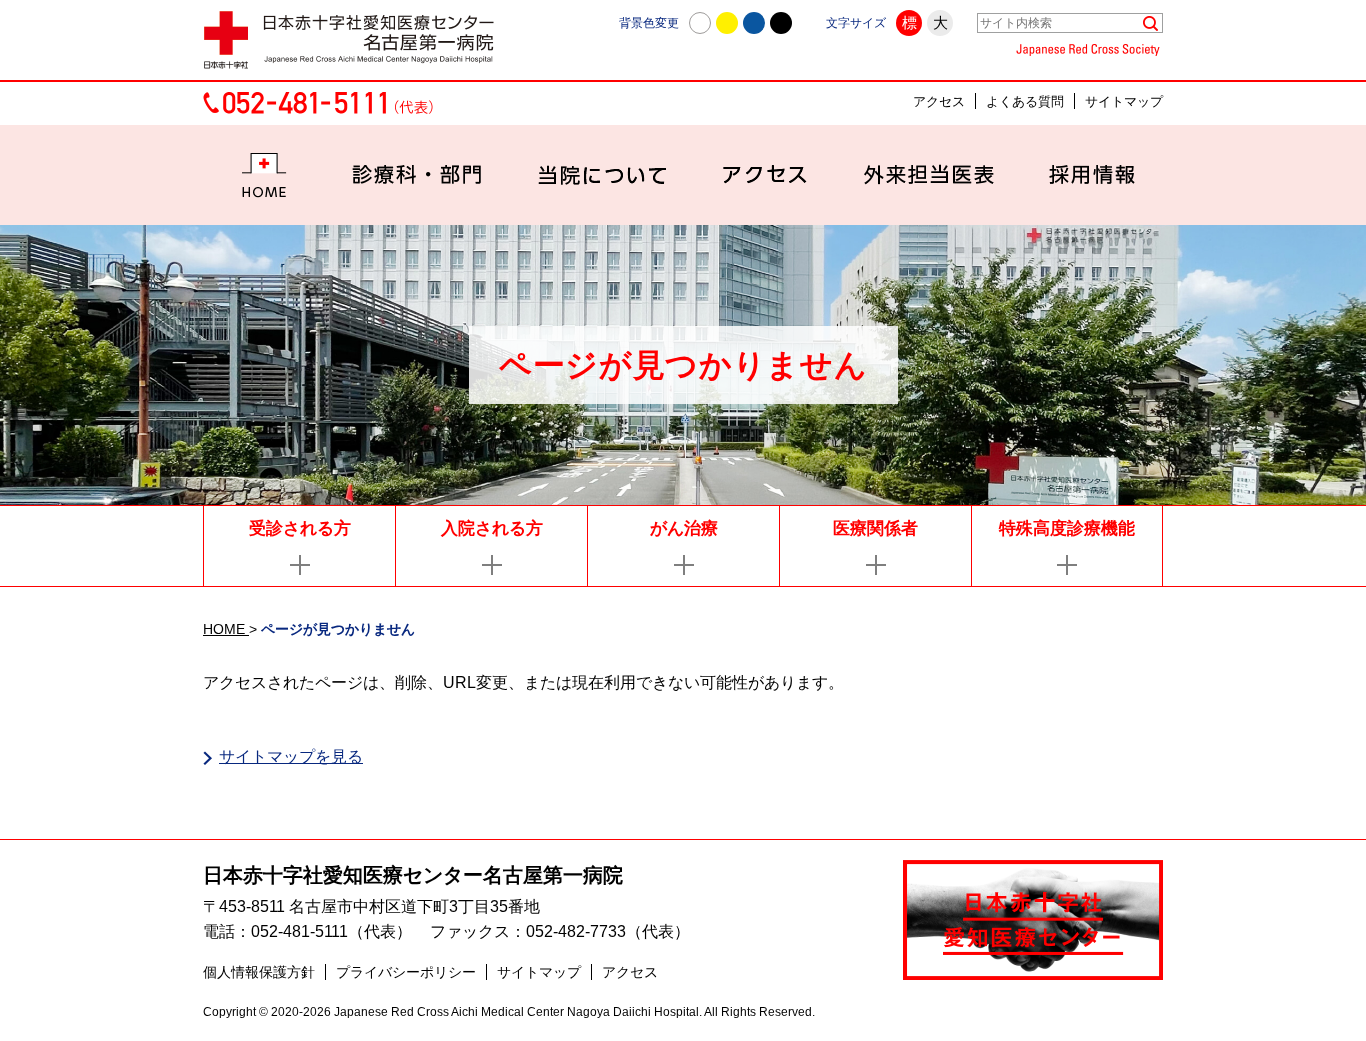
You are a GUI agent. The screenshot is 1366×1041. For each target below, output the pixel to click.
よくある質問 (1025, 101)
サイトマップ (1124, 101)
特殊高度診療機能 (1067, 528)
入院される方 (492, 528)
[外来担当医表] (928, 175)
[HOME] (264, 175)
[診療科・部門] (417, 175)
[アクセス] (765, 175)
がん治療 (684, 528)
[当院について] (602, 175)
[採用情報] (1092, 175)
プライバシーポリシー (406, 972)
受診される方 (300, 528)
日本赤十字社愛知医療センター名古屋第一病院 (413, 875)
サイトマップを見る (291, 756)
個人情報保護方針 (259, 972)
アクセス (939, 101)
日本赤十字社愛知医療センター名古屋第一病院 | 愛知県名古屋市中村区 (358, 40)
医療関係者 (875, 528)
